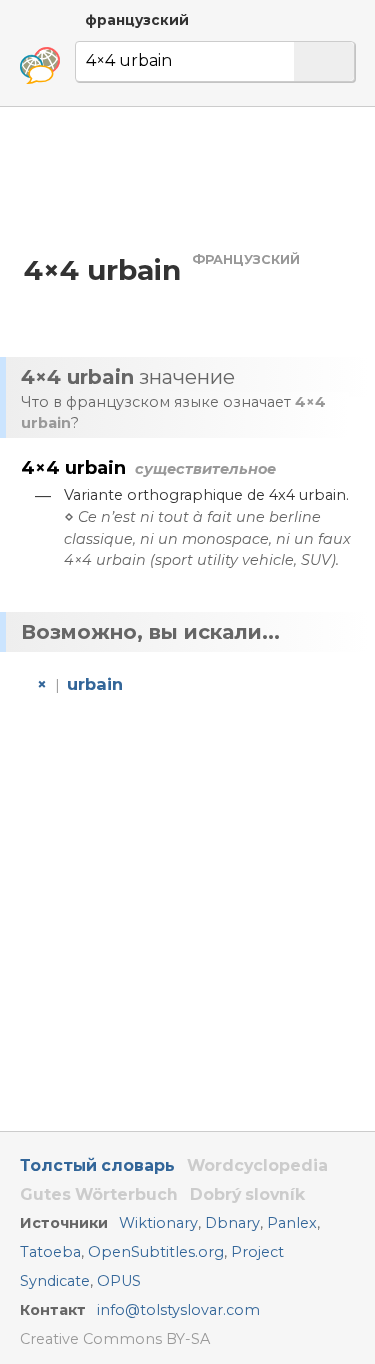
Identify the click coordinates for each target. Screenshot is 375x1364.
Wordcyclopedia (257, 1165)
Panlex (292, 1223)
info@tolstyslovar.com (178, 1310)
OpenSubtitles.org (156, 1252)
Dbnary (232, 1223)
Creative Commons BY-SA (115, 1339)
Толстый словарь (97, 1165)
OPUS (119, 1281)
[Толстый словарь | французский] (40, 66)
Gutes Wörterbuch (99, 1194)
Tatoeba (50, 1252)
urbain (95, 684)
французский (137, 20)
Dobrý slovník (247, 1194)
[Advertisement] (187, 178)
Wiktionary (158, 1223)
